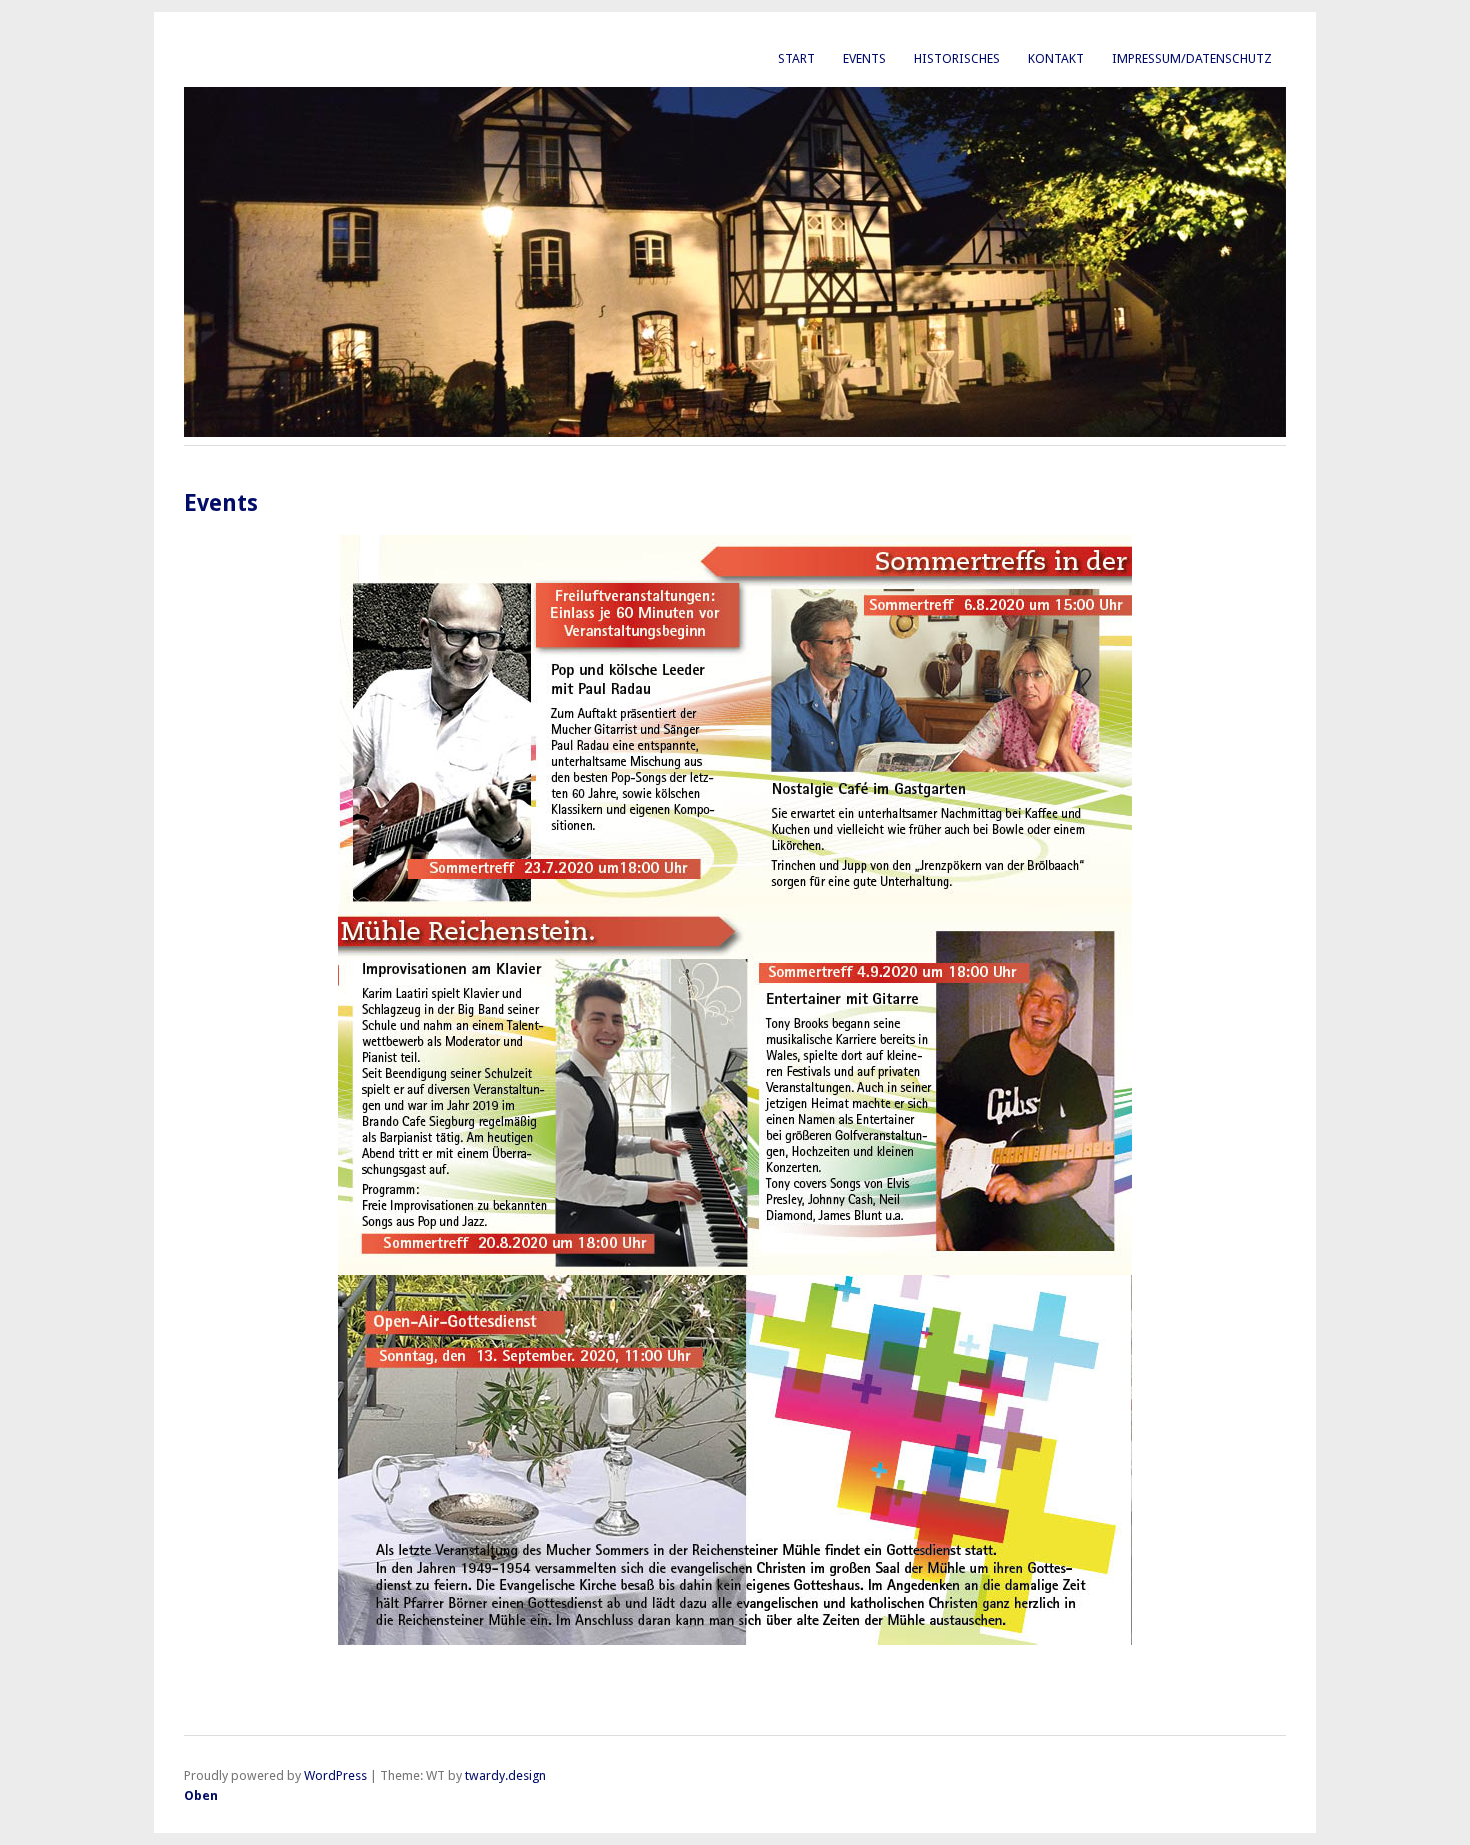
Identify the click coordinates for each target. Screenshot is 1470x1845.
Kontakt (1056, 58)
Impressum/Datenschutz (1192, 58)
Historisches (957, 58)
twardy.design (505, 1775)
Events (864, 58)
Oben (201, 1795)
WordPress (335, 1775)
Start (796, 58)
